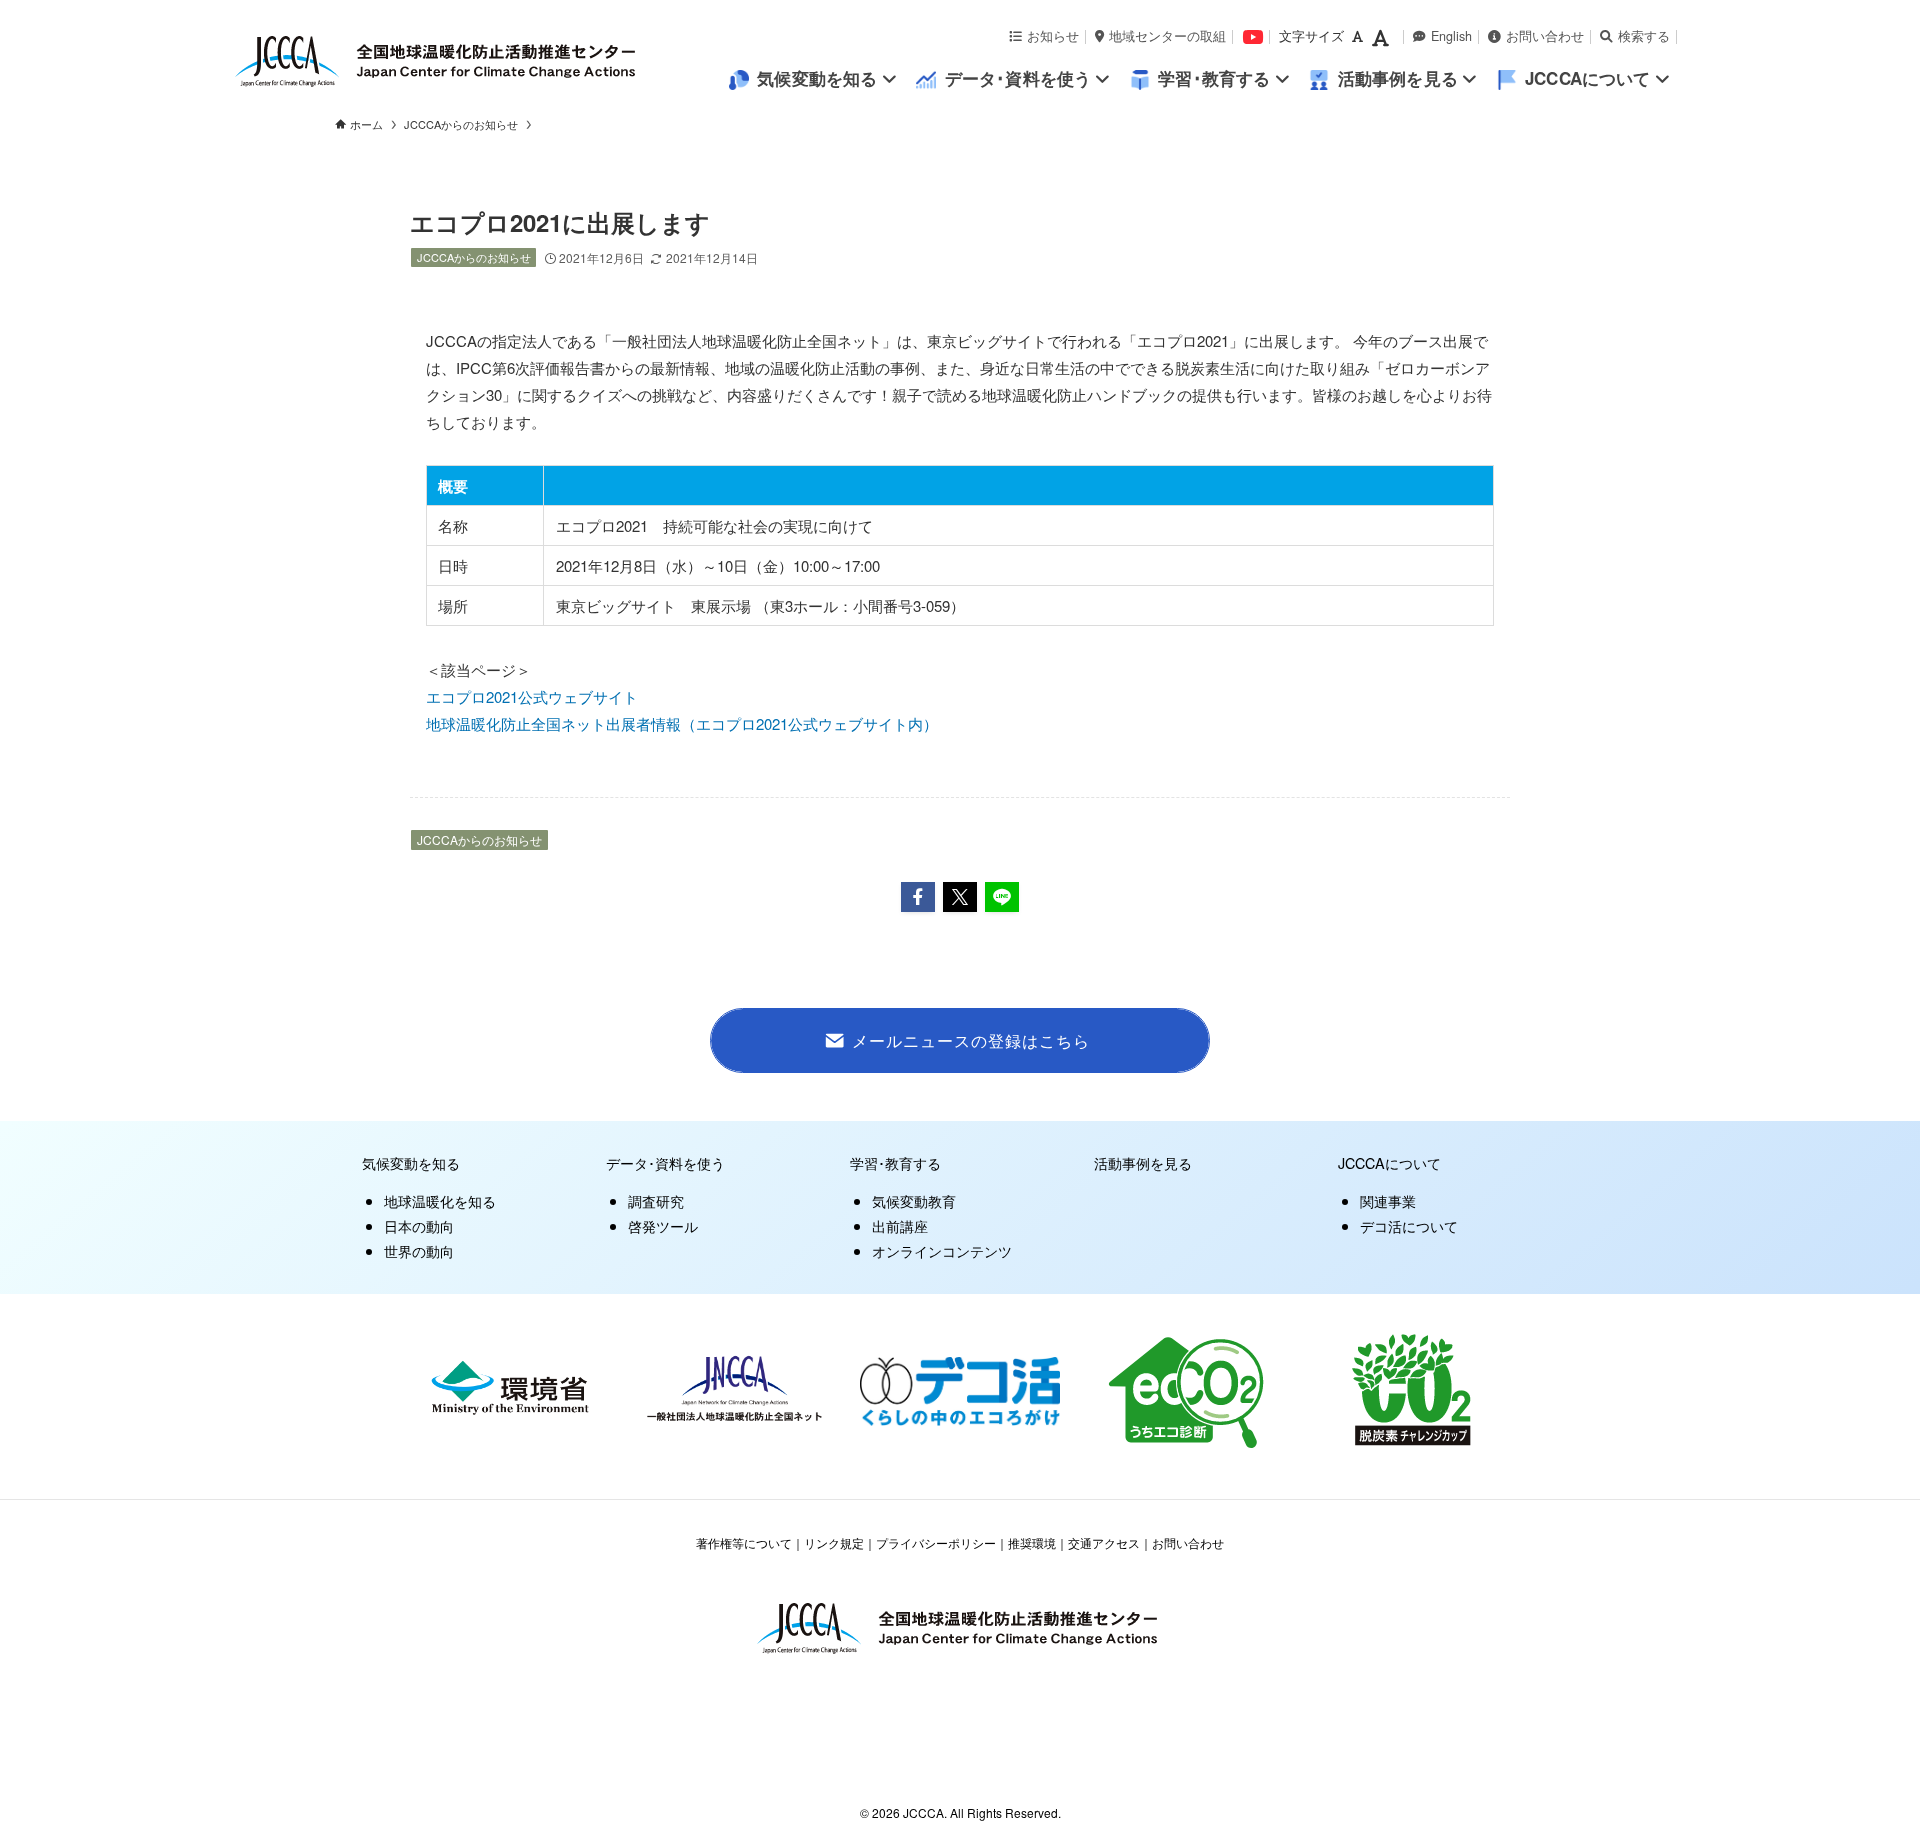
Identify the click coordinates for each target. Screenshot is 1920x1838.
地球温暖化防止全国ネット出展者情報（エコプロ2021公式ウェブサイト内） (682, 723)
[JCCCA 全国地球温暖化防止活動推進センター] (480, 61)
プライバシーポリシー (936, 1542)
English (1451, 36)
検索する (1644, 36)
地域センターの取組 (1167, 36)
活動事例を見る (1143, 1162)
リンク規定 (834, 1542)
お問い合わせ (1545, 36)
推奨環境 (1032, 1542)
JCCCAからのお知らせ (474, 257)
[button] (918, 897)
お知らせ (1053, 36)
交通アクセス (1104, 1542)
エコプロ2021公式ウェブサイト (532, 696)
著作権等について (744, 1542)
